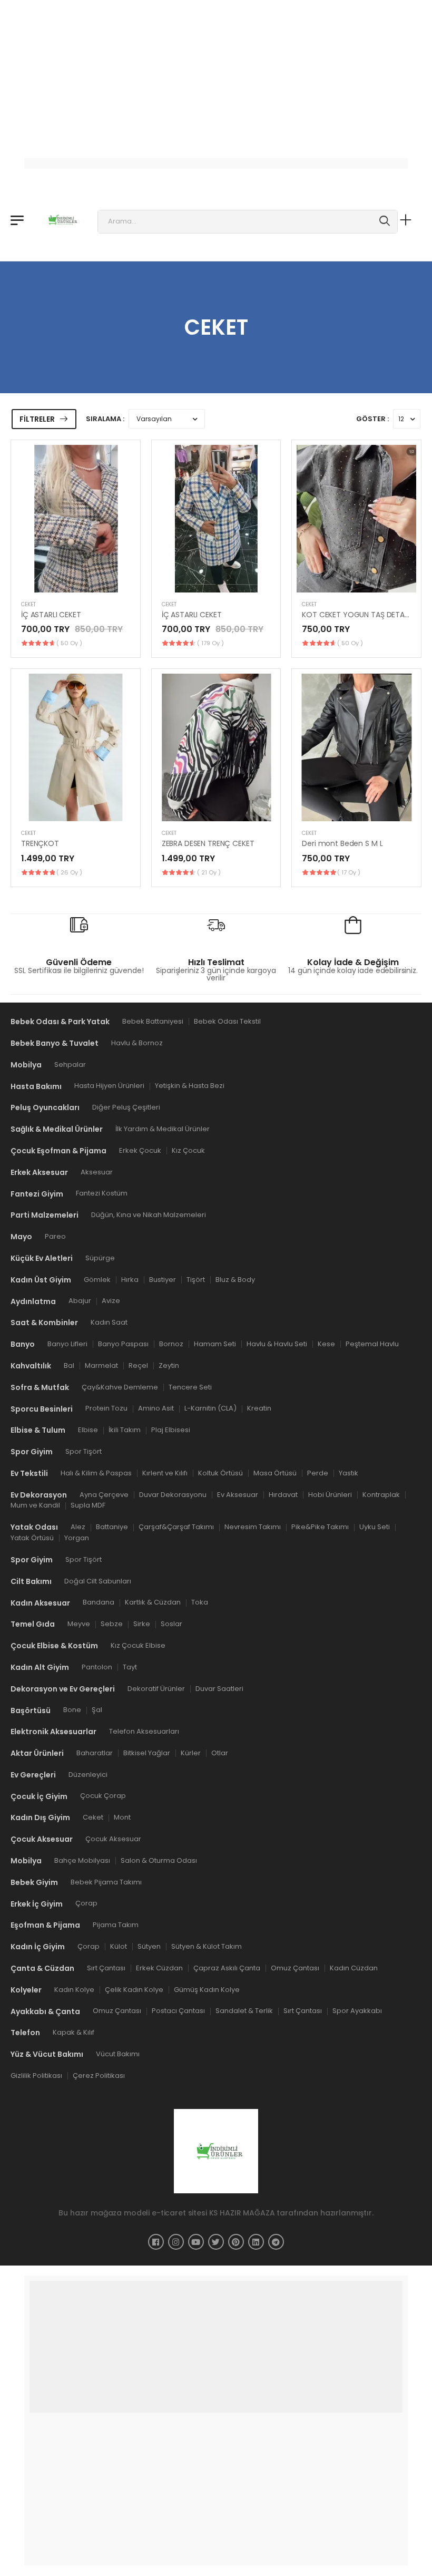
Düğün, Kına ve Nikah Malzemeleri (149, 1215)
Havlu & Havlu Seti (277, 1344)
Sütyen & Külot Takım (207, 1946)
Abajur (80, 1301)
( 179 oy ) (210, 643)
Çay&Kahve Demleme (120, 1387)
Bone (72, 1710)
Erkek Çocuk (140, 1150)
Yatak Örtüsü (32, 1538)
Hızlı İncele (75, 579)
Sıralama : (105, 419)
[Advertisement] (216, 74)
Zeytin (169, 1365)
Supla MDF (88, 1505)
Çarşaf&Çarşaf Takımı (176, 1527)
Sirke (142, 1624)
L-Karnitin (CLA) (210, 1408)
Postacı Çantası (178, 2011)
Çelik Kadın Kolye (134, 1989)
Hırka (130, 1279)
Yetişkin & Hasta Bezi (190, 1086)
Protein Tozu (106, 1408)
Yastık (348, 1472)
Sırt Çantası (106, 1968)
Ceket (28, 604)
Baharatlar (95, 1753)
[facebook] (156, 2241)
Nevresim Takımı (253, 1527)
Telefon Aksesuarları (144, 1731)
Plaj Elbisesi (171, 1430)
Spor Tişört (84, 1451)
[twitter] (216, 2241)
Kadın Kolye (74, 1989)
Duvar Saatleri (219, 1688)
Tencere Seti (190, 1387)
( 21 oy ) (209, 872)
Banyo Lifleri (67, 1344)
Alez (78, 1527)
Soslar (171, 1624)
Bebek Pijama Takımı (106, 1882)
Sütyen (149, 1946)
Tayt (130, 1666)
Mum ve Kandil (35, 1505)
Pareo (55, 1236)
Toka (200, 1602)
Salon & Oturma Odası (159, 1860)
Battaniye (112, 1527)
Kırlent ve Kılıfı (165, 1472)
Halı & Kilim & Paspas (96, 1472)
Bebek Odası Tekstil (227, 1021)
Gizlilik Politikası (36, 2076)
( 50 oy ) (69, 643)
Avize (111, 1301)
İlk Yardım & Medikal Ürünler (163, 1129)
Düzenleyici (88, 1774)
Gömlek (97, 1279)
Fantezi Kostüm (102, 1193)
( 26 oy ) (69, 872)
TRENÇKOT (40, 843)
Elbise (88, 1430)
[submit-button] (385, 222)
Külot (119, 1946)
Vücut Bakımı (118, 2054)
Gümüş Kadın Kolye (207, 1989)
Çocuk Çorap (103, 1796)
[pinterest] (236, 2241)
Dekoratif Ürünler (156, 1688)
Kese (326, 1344)
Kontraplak (381, 1494)
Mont (122, 1817)
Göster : (372, 419)
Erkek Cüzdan (159, 1968)
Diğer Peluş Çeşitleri (126, 1107)
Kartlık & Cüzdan (153, 1602)
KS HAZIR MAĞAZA (242, 2212)
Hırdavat (283, 1494)
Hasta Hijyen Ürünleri (109, 1086)
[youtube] (196, 2241)
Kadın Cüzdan (354, 1968)
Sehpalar (70, 1064)
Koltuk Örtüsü (220, 1472)
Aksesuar (97, 1172)
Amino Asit (156, 1408)
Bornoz (171, 1344)
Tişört (196, 1279)
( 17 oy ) (349, 872)
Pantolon (97, 1666)
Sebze (112, 1624)
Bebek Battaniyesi (153, 1021)
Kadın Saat (109, 1322)
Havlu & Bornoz (137, 1043)
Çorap (86, 1903)
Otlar (220, 1753)
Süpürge (100, 1258)
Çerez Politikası (99, 2076)
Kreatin (259, 1408)
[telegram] (276, 2241)
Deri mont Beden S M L (342, 843)
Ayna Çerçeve (104, 1494)
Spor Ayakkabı (357, 2011)
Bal (69, 1365)
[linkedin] (256, 2241)
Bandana (99, 1602)
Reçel (138, 1365)
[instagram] (176, 2241)
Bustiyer (163, 1279)
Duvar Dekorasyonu (173, 1494)
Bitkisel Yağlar (147, 1753)
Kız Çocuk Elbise (138, 1645)
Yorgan (77, 1538)
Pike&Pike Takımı (320, 1527)
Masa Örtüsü (275, 1472)
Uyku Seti (375, 1527)
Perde (318, 1472)
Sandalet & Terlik (244, 2011)
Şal (97, 1710)
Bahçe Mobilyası (82, 1860)
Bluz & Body (235, 1279)
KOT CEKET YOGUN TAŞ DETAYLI (358, 615)
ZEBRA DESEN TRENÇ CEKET (208, 843)
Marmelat (101, 1365)
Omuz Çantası (295, 1968)
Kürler (191, 1753)
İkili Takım (125, 1430)
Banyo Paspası (123, 1344)
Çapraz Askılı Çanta (227, 1968)
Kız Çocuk (188, 1150)
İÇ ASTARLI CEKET (51, 615)
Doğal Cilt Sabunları (98, 1581)
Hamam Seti (215, 1344)
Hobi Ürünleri (330, 1494)
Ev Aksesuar (238, 1494)
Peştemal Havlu (372, 1344)
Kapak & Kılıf (73, 2032)
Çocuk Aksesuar (113, 1839)
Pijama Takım (116, 1925)
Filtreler (37, 419)
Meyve (79, 1624)
